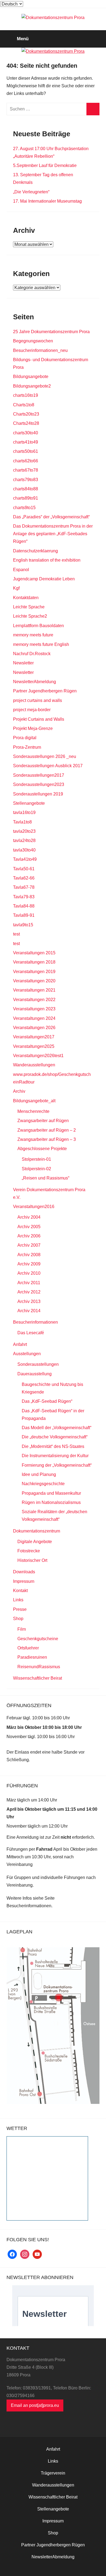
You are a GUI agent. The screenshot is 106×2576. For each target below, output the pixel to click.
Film (22, 1629)
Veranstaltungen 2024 (34, 1018)
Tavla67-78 (24, 887)
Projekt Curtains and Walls (39, 719)
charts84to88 (26, 489)
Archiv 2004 (29, 1217)
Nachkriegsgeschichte (43, 1484)
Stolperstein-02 (36, 1169)
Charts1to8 (24, 405)
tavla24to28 (24, 840)
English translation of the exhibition (47, 560)
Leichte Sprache (29, 607)
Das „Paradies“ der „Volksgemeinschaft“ (51, 517)
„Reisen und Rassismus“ (46, 1178)
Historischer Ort (32, 1560)
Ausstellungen (27, 1354)
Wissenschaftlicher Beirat (38, 1678)
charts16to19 (26, 395)
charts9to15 (24, 508)
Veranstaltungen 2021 (34, 990)
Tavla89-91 (24, 915)
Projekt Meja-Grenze (33, 728)
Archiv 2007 (29, 1245)
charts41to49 (26, 442)
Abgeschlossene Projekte (42, 1149)
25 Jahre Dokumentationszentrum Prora (51, 332)
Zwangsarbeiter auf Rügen (43, 1121)
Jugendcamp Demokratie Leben (44, 579)
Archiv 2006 (29, 1236)
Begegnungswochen (33, 341)
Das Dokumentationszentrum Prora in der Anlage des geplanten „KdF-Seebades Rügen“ (53, 534)
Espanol (21, 570)
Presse (20, 1609)
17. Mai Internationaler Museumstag (47, 201)
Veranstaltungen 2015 (34, 953)
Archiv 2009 (29, 1264)
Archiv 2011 (29, 1283)
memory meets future (33, 635)
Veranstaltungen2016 (34, 1207)
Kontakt (20, 1591)
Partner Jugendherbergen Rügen (45, 691)
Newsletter (23, 663)
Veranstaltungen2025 (34, 1046)
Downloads (24, 1572)
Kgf (16, 588)
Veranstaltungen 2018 (34, 962)
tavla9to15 (23, 925)
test (16, 934)
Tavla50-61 (24, 869)
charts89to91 (26, 498)
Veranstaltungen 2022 (34, 1000)
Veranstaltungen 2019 (34, 972)
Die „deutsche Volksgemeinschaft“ (55, 1437)
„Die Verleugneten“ (31, 192)
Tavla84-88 (24, 906)
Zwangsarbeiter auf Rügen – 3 (47, 1139)
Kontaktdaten (26, 598)
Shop (18, 1619)
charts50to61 (26, 451)
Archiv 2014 (29, 1311)
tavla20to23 (24, 831)
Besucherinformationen (35, 1322)
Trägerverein (53, 2473)
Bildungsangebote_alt (34, 1101)
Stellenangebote (29, 803)
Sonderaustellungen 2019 (38, 794)
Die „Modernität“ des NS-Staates (53, 1446)
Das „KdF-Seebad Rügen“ (47, 1401)
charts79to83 (26, 480)
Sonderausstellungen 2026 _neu (45, 756)
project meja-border (32, 710)
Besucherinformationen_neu (40, 350)
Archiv (19, 1091)
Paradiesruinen (32, 1657)
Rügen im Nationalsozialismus (51, 1502)
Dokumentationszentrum (37, 1531)
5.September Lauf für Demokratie (45, 165)
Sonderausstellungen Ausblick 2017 (48, 766)
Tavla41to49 (25, 859)
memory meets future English (41, 644)
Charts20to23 (26, 414)
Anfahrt (20, 1344)
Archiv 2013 (29, 1301)
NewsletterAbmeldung (35, 682)
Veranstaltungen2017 (34, 1037)
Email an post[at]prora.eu (35, 2405)
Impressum (24, 1581)
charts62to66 (26, 461)
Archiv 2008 (29, 1255)
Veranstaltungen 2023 (34, 1009)
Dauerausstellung (35, 1374)
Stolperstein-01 (36, 1159)
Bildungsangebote (31, 377)
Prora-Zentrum (27, 747)
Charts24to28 (26, 423)
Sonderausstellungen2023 (39, 784)
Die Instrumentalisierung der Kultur (55, 1456)
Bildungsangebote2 (32, 386)
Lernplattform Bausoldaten (38, 626)
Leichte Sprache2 (30, 616)
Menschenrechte (33, 1111)
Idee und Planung (39, 1474)
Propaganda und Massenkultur (51, 1493)
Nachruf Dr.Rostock (32, 654)
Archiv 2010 (29, 1273)
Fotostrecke (29, 1551)
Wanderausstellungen (34, 1065)
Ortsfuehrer (28, 1648)
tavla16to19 (24, 812)
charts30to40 (26, 433)
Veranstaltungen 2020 (34, 981)
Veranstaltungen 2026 (34, 1028)
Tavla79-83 (24, 897)
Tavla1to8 (22, 822)
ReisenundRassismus (39, 1667)
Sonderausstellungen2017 (39, 775)
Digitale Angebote (35, 1542)
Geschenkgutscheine (38, 1639)
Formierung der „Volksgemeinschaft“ (57, 1465)
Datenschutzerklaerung (35, 551)
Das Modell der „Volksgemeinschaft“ (57, 1428)
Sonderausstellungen (38, 1364)
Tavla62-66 (24, 878)
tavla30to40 (24, 850)
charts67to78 (26, 470)
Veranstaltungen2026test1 (38, 1056)
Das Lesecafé (31, 1333)
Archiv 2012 (29, 1292)
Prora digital (25, 738)
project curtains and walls (38, 700)
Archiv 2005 (29, 1227)
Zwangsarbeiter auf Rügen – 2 (47, 1130)
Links (18, 1600)
